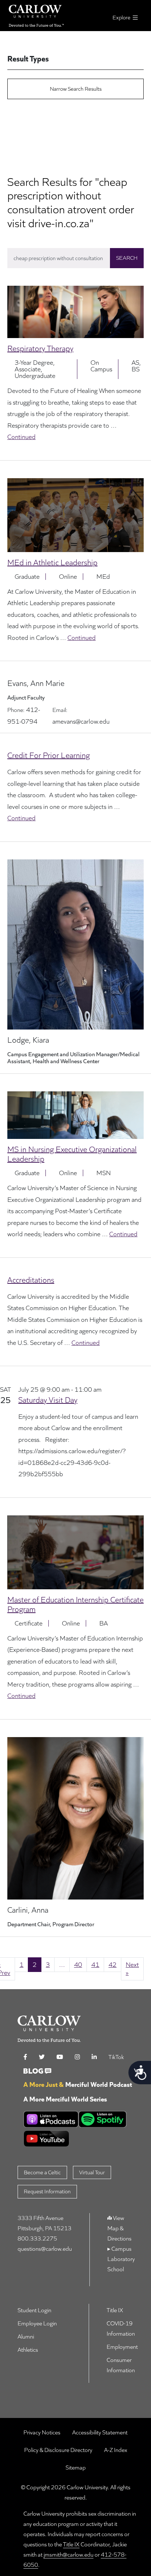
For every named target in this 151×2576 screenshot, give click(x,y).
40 (78, 1964)
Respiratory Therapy (40, 348)
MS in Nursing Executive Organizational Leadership (72, 1154)
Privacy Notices (42, 2432)
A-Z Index (116, 2450)
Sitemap (76, 2468)
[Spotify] (103, 2119)
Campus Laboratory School (121, 2259)
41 (95, 1964)
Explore (122, 17)
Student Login (34, 2310)
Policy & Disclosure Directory (58, 2450)
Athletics (28, 2350)
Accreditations (31, 1280)
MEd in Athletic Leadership (52, 562)
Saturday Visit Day (48, 1400)
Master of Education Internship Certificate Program (75, 1604)
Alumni (26, 2337)
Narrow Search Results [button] (76, 89)
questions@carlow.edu (45, 2249)
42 (113, 1964)
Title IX (71, 2544)
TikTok (116, 2057)
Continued (21, 437)
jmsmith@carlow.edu (69, 2555)
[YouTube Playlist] (78, 2139)
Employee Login (37, 2323)
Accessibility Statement (100, 2432)
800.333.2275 (37, 2238)
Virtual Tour (92, 2172)
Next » (132, 1969)
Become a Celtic (42, 2172)
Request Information (47, 2191)
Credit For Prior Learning (49, 755)
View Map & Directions (119, 2228)
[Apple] (51, 2119)
